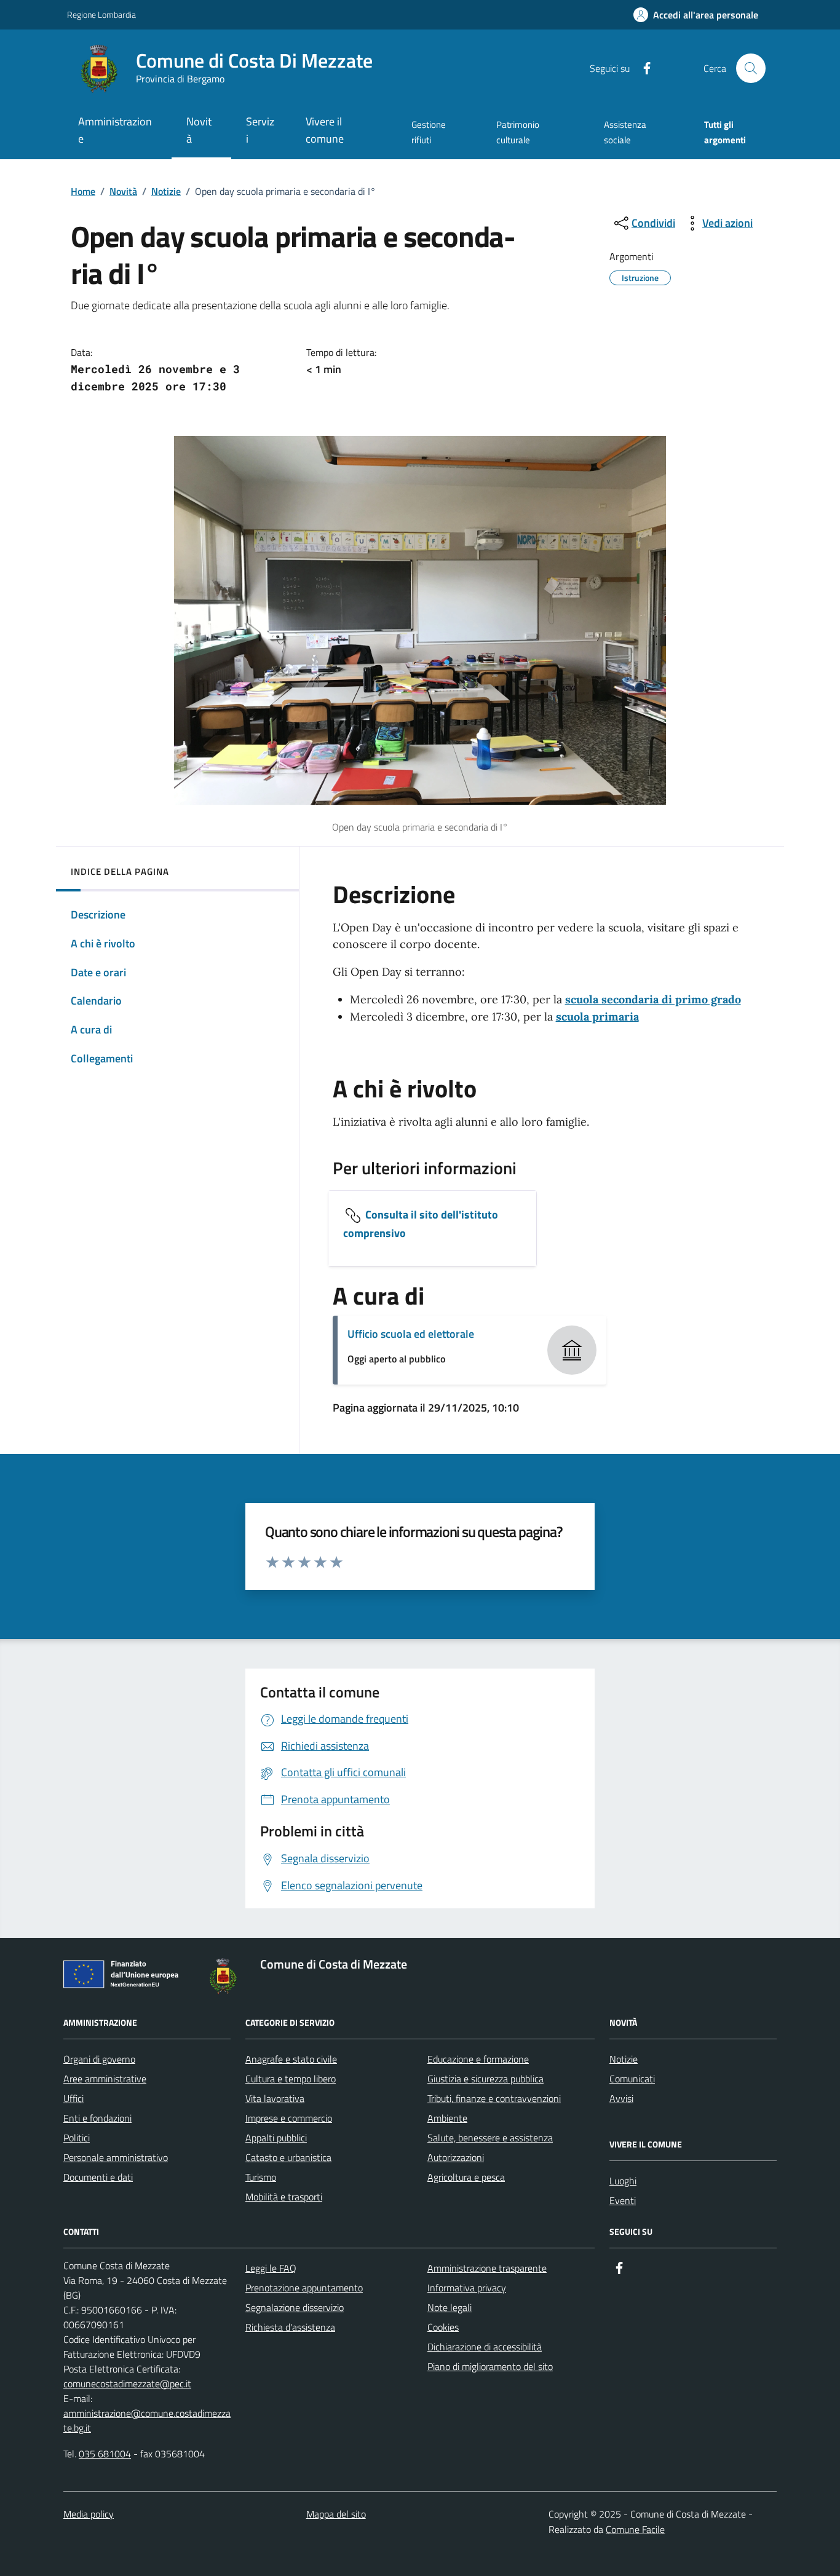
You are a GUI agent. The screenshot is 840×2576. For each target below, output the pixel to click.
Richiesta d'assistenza (290, 2327)
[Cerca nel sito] (751, 68)
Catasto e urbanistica (288, 2157)
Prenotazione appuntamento (304, 2288)
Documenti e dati (98, 2177)
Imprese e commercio (289, 2118)
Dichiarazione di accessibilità (485, 2347)
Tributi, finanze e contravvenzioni (494, 2098)
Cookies (443, 2327)
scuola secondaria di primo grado (653, 999)
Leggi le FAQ (271, 2268)
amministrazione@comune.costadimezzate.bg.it (147, 2420)
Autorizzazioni (456, 2157)
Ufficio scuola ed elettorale (411, 1334)
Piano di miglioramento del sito (490, 2366)
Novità (123, 191)
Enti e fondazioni (97, 2118)
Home (83, 191)
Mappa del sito (336, 2514)
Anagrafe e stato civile (291, 2059)
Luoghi (623, 2181)
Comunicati (632, 2079)
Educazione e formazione (478, 2059)
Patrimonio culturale (518, 132)
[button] (696, 15)
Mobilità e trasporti (284, 2197)
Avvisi (621, 2098)
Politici (77, 2138)
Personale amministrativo (116, 2157)
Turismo (261, 2177)
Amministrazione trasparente (487, 2268)
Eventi (623, 2200)
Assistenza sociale (625, 132)
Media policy (89, 2514)
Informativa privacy (467, 2288)
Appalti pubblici (276, 2138)
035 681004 (105, 2454)
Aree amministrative (105, 2079)
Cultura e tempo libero (291, 2079)
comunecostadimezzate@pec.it (127, 2384)
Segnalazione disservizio (295, 2307)
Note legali (450, 2307)
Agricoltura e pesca (466, 2177)
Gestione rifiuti (429, 132)
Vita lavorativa (275, 2098)
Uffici (73, 2098)
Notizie (166, 191)
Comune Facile (635, 2529)
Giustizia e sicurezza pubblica (485, 2079)
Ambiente (447, 2118)
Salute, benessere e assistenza (490, 2138)
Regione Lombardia (101, 14)
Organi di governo (99, 2059)
